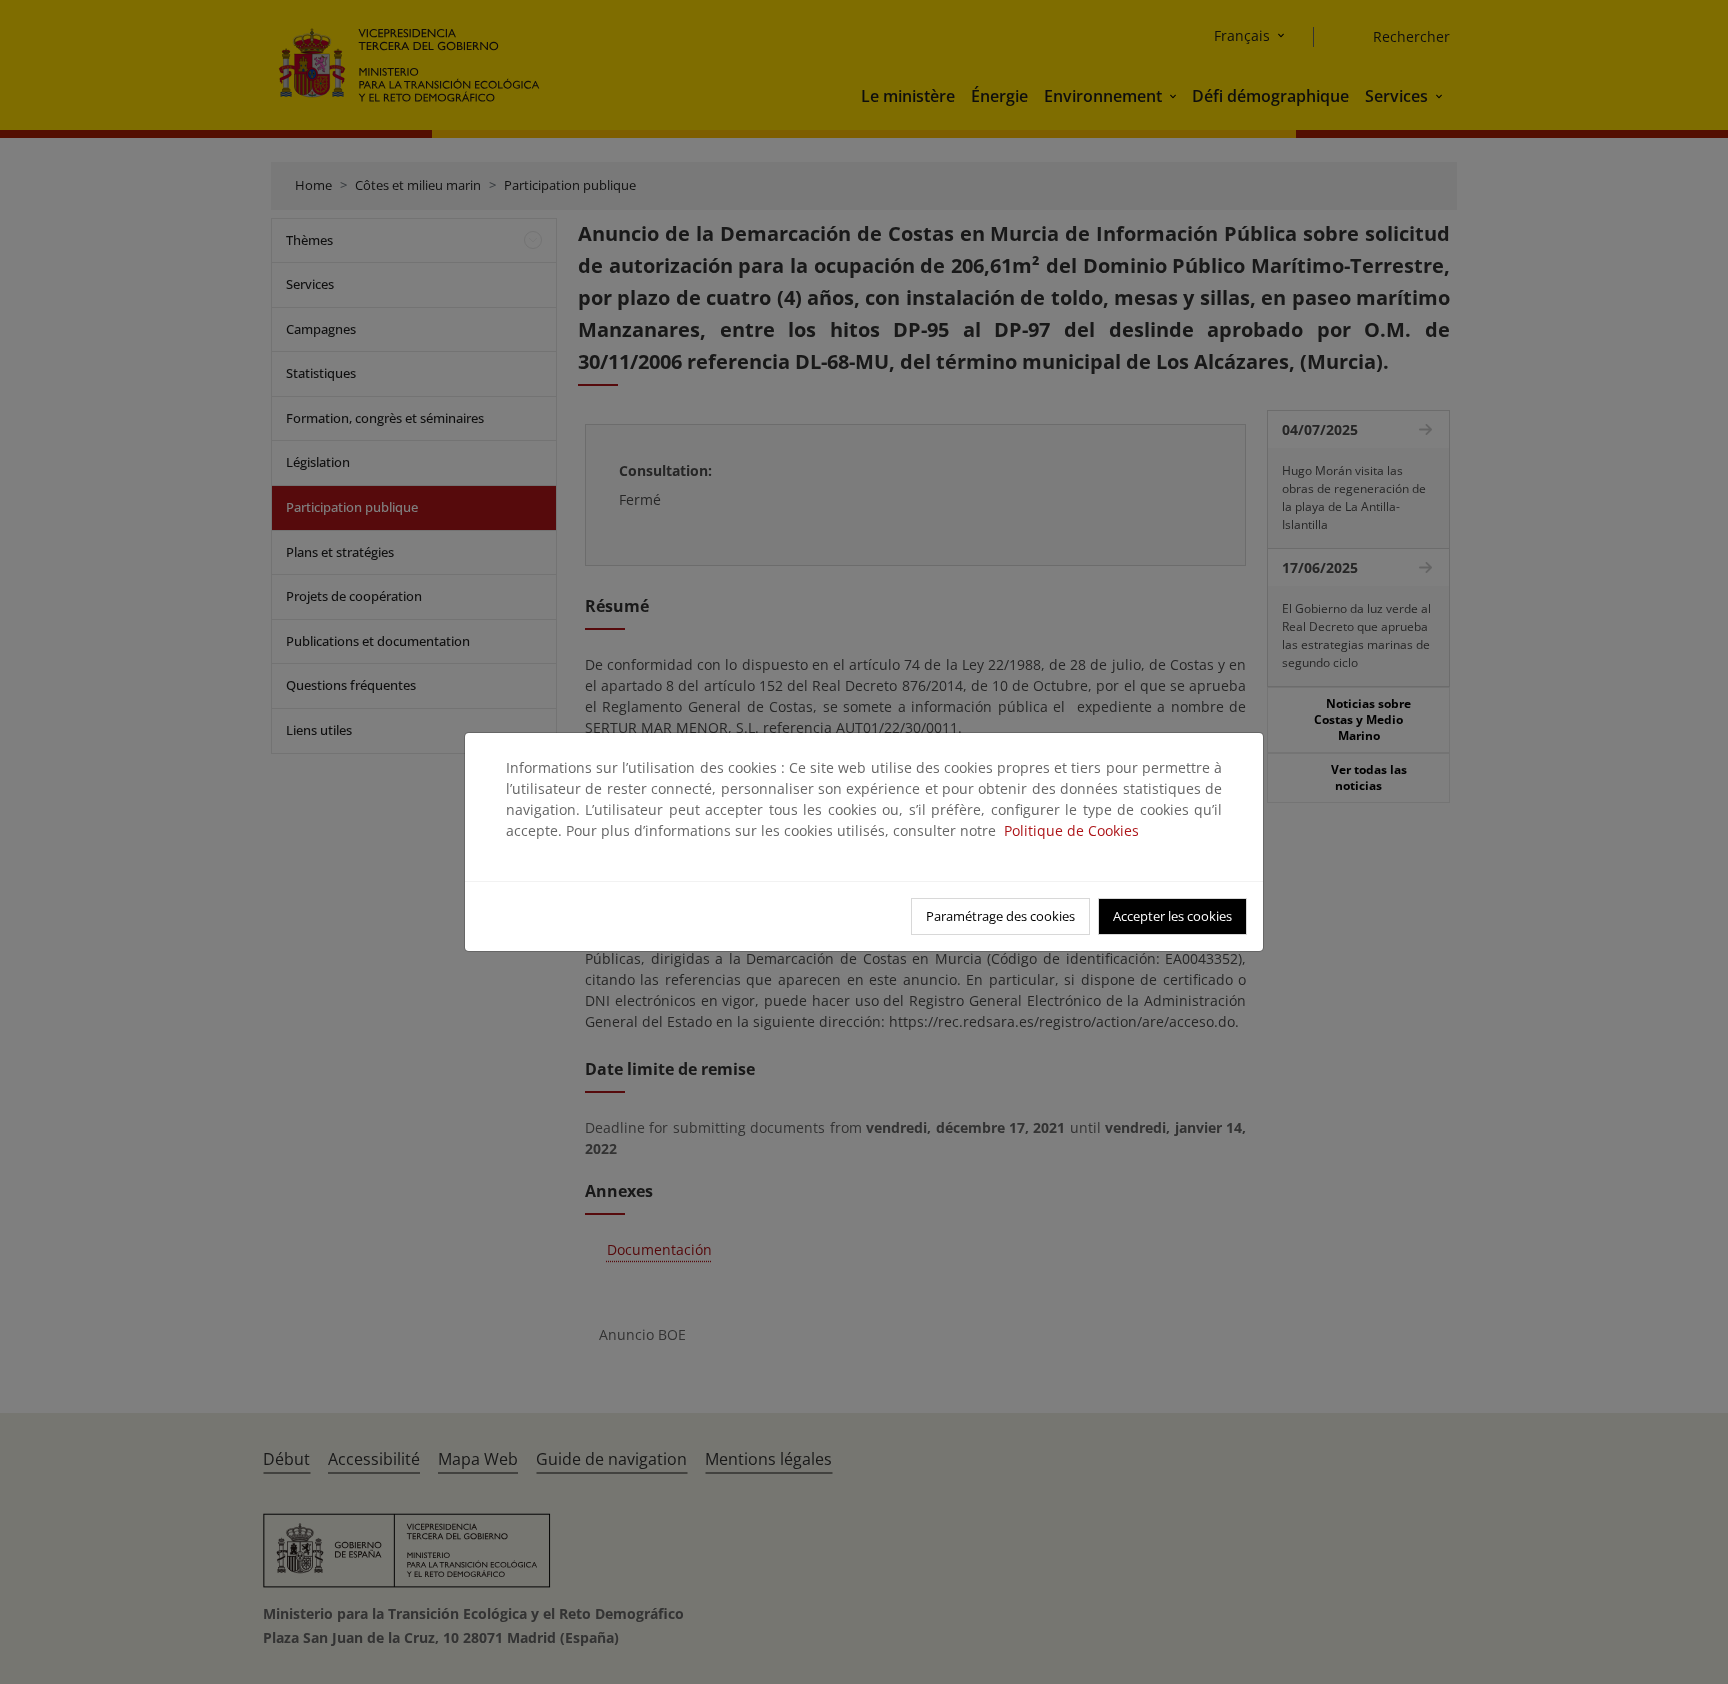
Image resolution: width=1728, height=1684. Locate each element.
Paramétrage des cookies (1000, 916)
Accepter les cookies (1172, 916)
